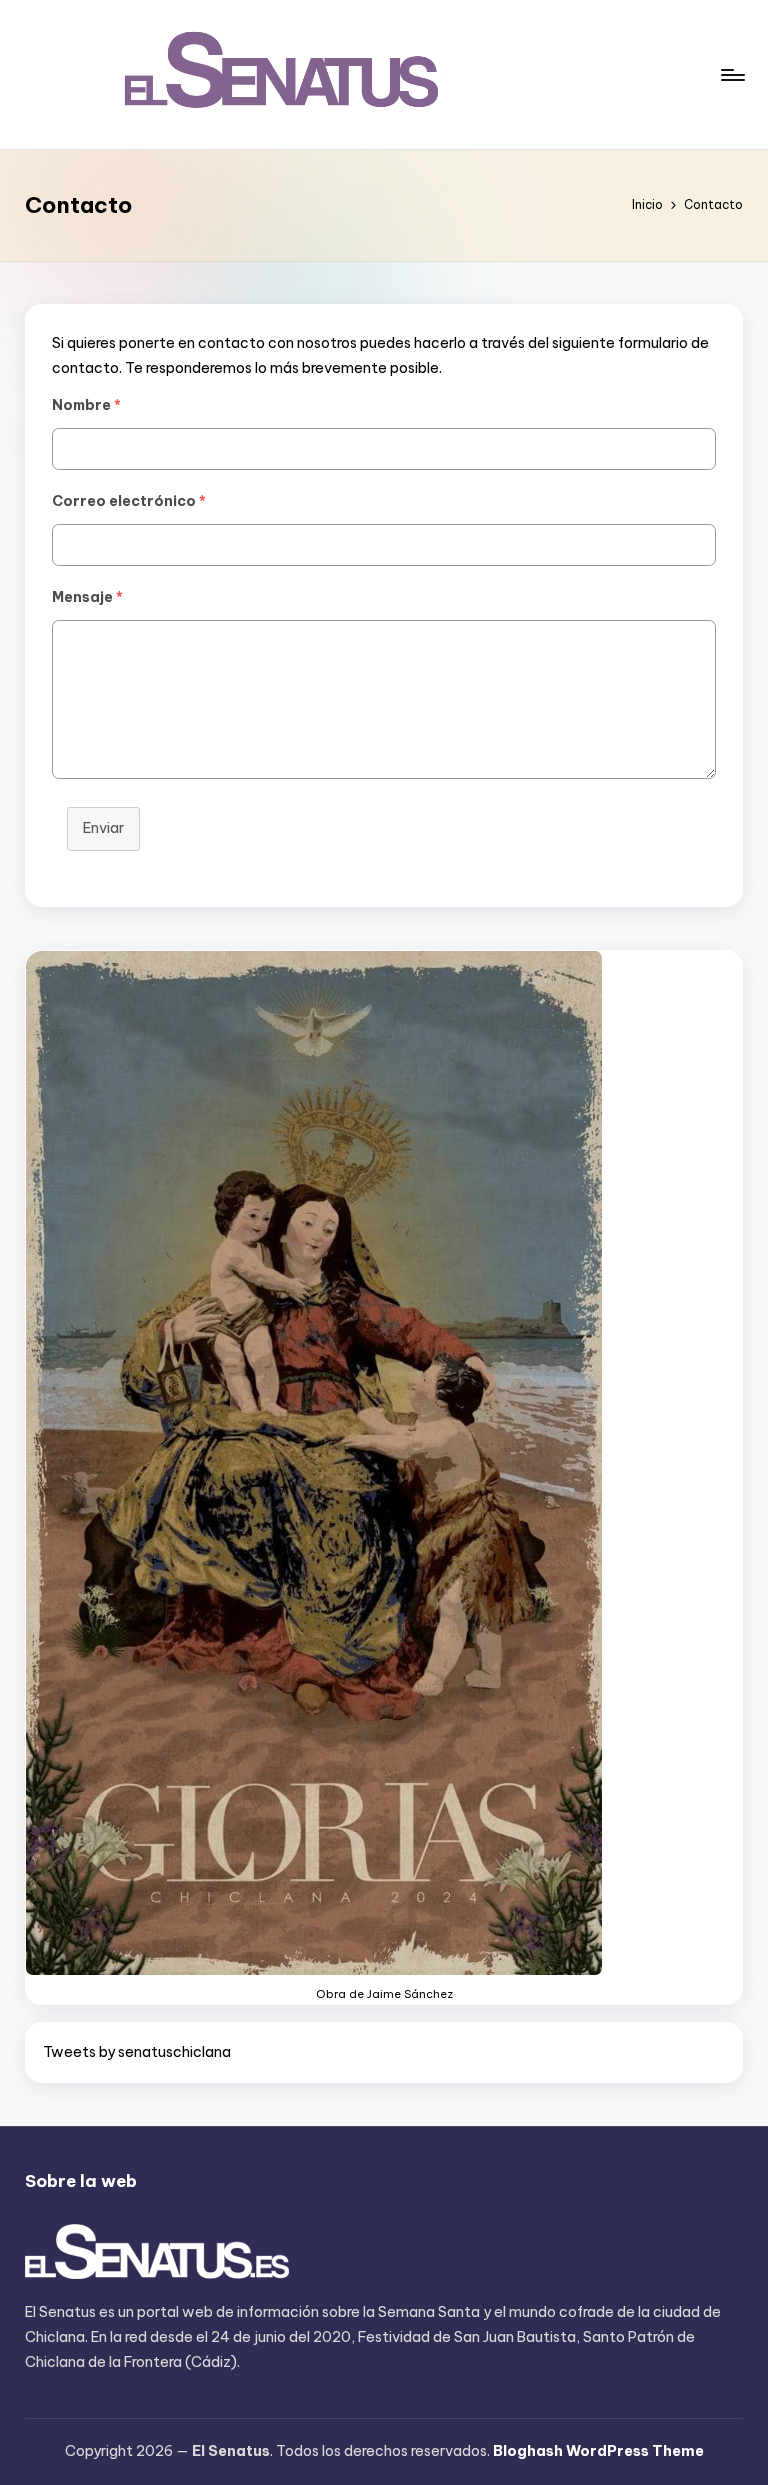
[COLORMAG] (157, 2253)
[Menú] (731, 75)
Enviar (103, 828)
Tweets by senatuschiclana (137, 2052)
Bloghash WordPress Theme (598, 2451)
